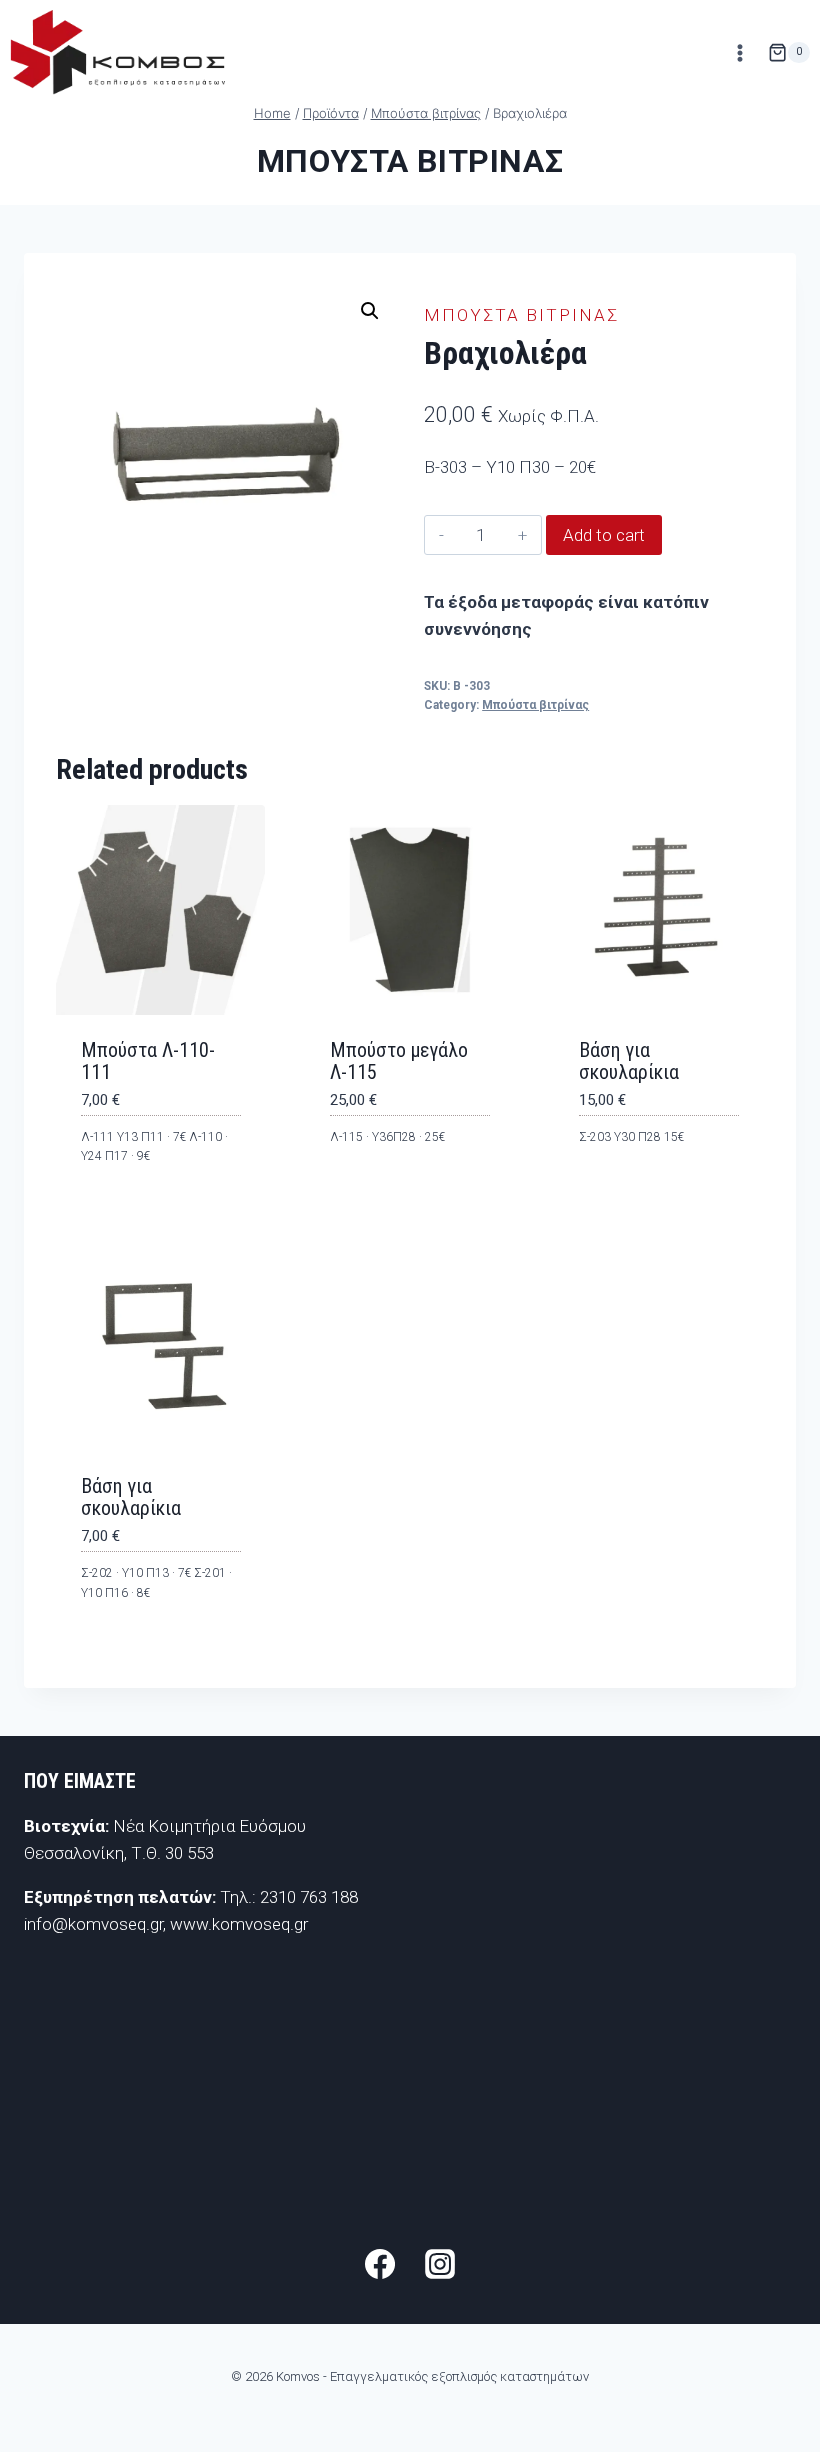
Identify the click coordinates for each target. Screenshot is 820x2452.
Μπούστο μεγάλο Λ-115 (399, 1061)
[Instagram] (440, 2264)
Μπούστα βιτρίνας (410, 161)
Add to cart (604, 535)
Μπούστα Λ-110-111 (148, 1061)
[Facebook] (380, 2264)
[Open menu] (739, 52)
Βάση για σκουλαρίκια (629, 1061)
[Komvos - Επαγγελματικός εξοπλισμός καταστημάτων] (117, 52)
